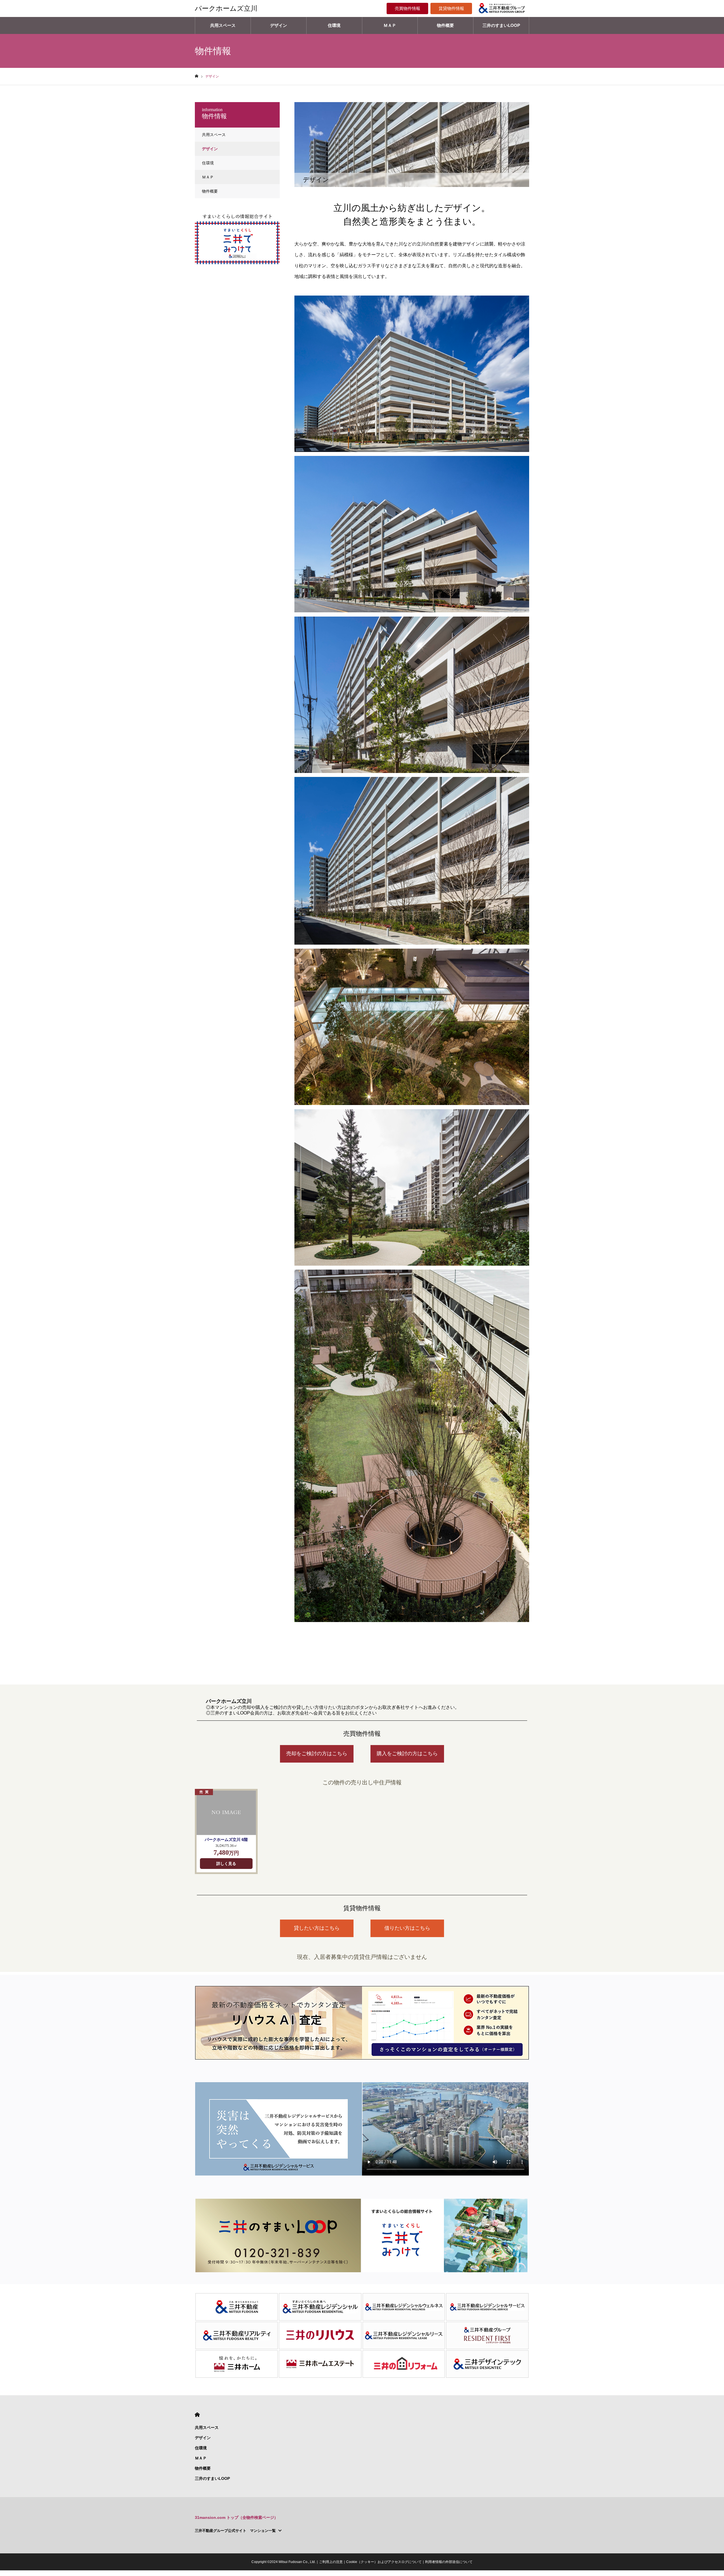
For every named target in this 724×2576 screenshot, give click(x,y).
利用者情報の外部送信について (449, 2562)
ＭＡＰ (390, 25)
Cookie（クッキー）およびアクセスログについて (384, 2562)
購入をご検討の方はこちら (407, 1754)
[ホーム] (197, 76)
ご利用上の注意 (331, 2562)
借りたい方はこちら (407, 1928)
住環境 (334, 25)
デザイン (279, 25)
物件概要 (445, 25)
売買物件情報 (408, 8)
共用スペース (223, 25)
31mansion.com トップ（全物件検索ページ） (236, 2517)
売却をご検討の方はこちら (317, 1754)
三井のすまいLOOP (501, 25)
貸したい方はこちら (317, 1928)
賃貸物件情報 (451, 8)
